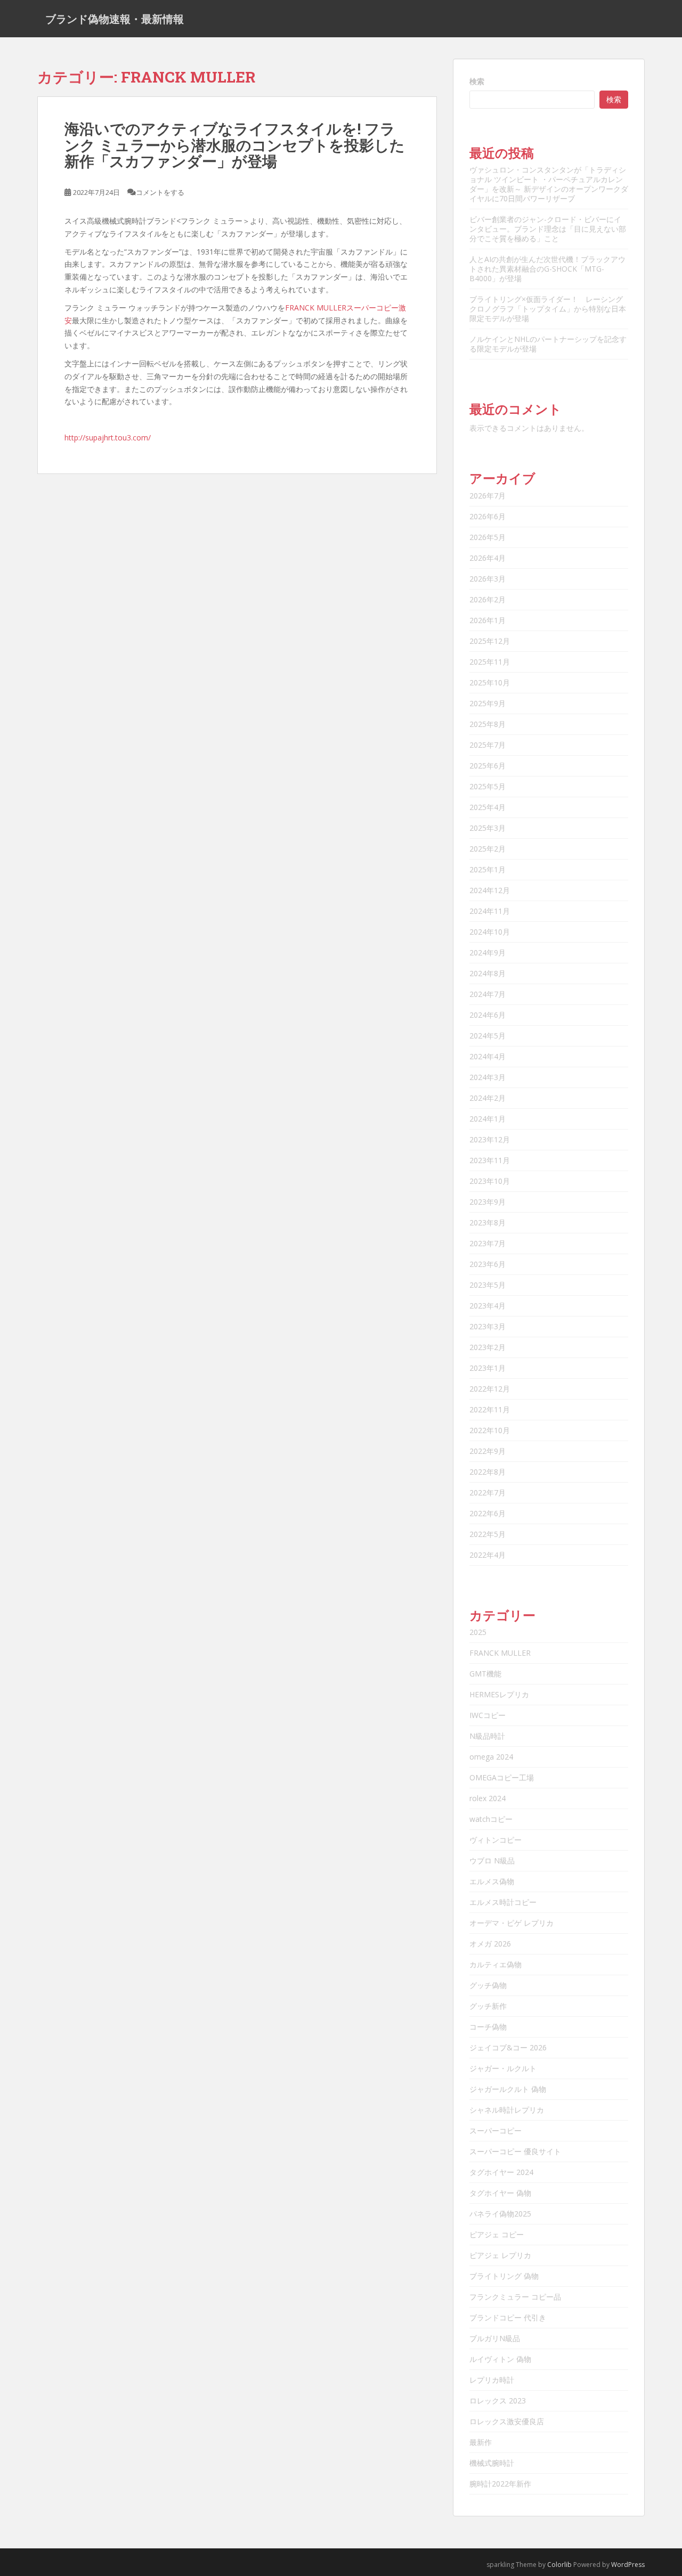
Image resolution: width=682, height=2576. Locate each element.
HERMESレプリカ (499, 1694)
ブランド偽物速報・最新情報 (115, 19)
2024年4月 (488, 1056)
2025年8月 (488, 724)
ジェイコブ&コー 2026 (508, 2047)
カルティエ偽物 (496, 1964)
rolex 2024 (488, 1798)
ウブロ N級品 (492, 1861)
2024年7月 (488, 994)
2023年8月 (488, 1222)
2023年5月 (488, 1285)
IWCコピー (488, 1715)
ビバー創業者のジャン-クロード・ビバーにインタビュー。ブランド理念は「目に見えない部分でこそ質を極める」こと (548, 229)
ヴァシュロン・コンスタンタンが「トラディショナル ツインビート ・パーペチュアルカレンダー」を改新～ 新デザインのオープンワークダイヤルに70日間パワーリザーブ (549, 184)
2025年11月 (490, 662)
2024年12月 (490, 890)
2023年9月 (488, 1202)
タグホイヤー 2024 (501, 2172)
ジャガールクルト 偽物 (508, 2089)
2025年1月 (488, 869)
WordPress (628, 2565)
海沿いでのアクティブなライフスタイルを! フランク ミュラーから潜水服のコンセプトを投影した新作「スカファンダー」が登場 (235, 145)
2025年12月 (490, 641)
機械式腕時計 (492, 2463)
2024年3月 (488, 1077)
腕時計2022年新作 (500, 2484)
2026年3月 (488, 579)
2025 (478, 1632)
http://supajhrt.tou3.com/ (108, 437)
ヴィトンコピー (496, 1840)
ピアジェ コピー (497, 2234)
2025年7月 (488, 745)
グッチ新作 (488, 2006)
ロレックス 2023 (498, 2401)
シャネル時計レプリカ (507, 2110)
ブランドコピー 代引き (508, 2317)
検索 (477, 81)
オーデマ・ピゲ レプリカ (511, 1923)
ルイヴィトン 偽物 (500, 2359)
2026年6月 (488, 516)
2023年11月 (490, 1160)
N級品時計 (487, 1736)
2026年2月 (488, 599)
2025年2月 (488, 849)
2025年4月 (488, 807)
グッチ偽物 (488, 1985)
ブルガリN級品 (495, 2338)
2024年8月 (488, 973)
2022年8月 (488, 1472)
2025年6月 (488, 766)
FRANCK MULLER (500, 1653)
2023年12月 (490, 1139)
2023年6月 (488, 1264)
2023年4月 (488, 1306)
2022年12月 (490, 1389)
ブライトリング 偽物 (504, 2276)
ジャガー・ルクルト (503, 2068)
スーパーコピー (496, 2131)
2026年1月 (488, 620)
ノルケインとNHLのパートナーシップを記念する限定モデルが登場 (548, 344)
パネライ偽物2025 (500, 2214)
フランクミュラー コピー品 (515, 2297)
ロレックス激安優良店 (507, 2421)
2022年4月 (488, 1555)
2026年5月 (488, 537)
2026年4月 (488, 558)
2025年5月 (488, 786)
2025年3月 (488, 828)
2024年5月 (488, 1036)
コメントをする (160, 192)
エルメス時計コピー (503, 1902)
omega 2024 (491, 1757)
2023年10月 (490, 1181)
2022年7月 (488, 1493)
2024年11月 (490, 911)
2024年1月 (488, 1119)
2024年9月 (488, 952)
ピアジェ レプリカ (500, 2255)
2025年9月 (488, 703)
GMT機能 (485, 1674)
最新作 (481, 2442)
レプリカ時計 (492, 2380)
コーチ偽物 (488, 2027)
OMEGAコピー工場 (502, 1777)
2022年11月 (490, 1409)
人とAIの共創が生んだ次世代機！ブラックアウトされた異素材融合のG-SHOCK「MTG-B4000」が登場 (547, 269)
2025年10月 (490, 682)
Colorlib (559, 2565)
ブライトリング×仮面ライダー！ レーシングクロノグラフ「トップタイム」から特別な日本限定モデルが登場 (548, 309)
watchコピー (491, 1819)
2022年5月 (488, 1534)
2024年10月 (490, 932)
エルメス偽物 (492, 1881)
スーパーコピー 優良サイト (515, 2151)
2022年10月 (490, 1430)
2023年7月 (488, 1243)
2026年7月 (488, 496)
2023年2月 (488, 1347)
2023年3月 (488, 1326)
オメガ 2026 (490, 1944)
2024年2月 (488, 1098)
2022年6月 (488, 1513)
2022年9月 (488, 1451)
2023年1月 (488, 1368)
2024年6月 (488, 1015)
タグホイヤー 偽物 (500, 2193)
